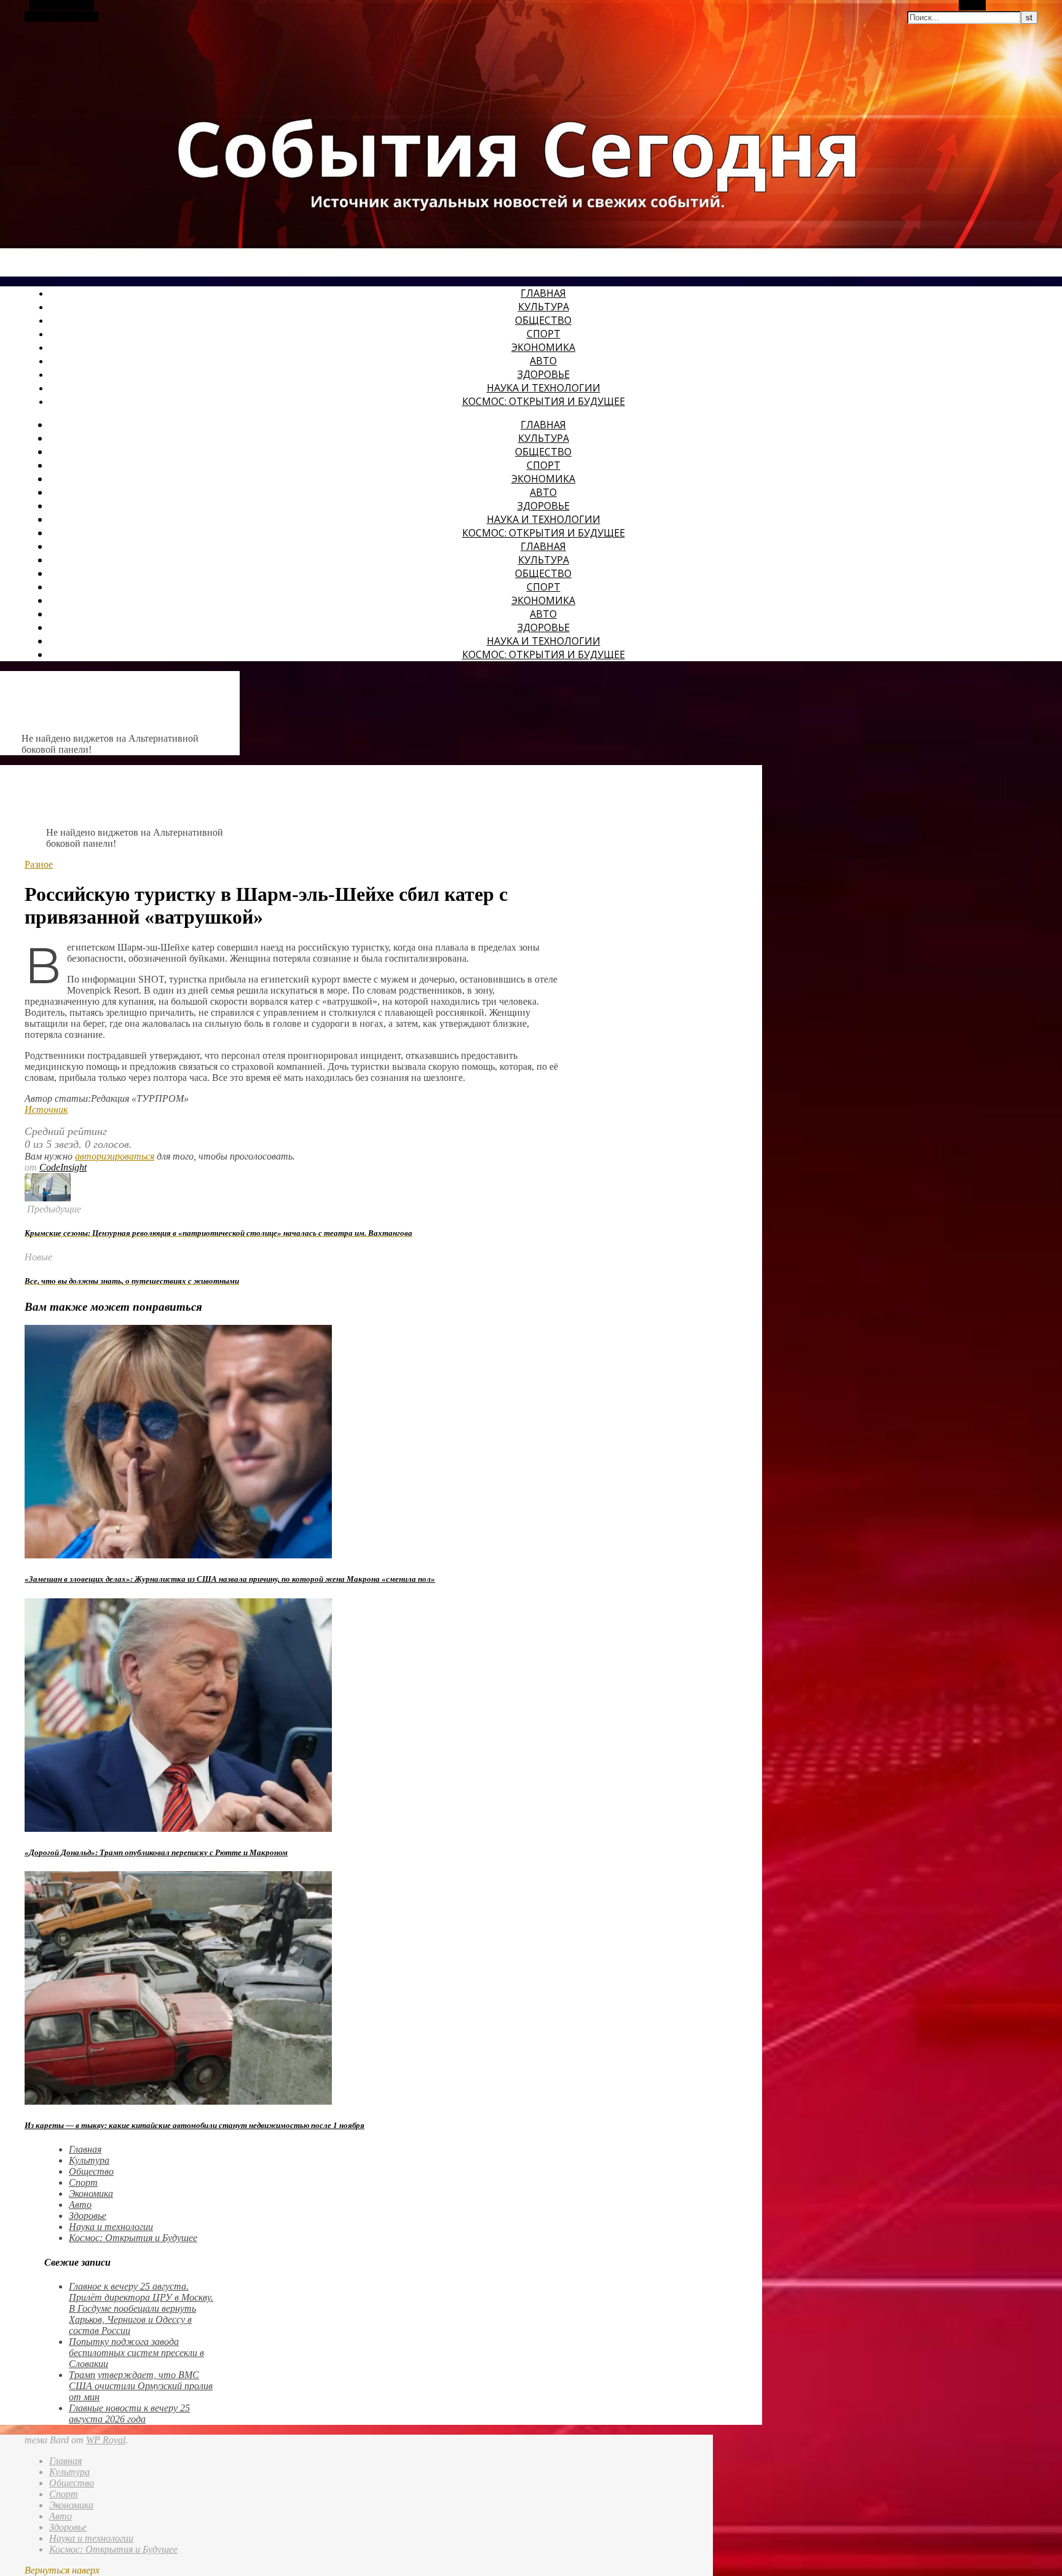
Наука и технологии (544, 388)
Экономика (543, 347)
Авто (543, 361)
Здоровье (544, 374)
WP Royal (106, 2440)
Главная (543, 293)
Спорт (544, 334)
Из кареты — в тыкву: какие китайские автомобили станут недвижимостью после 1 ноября (195, 2125)
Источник (46, 1109)
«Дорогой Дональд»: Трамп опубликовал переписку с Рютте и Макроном (156, 1852)
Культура (544, 307)
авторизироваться (115, 1156)
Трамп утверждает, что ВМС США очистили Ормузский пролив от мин (141, 2386)
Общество (543, 320)
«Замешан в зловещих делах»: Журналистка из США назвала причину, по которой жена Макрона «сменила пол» (230, 1579)
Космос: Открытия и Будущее (544, 401)
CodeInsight (63, 1167)
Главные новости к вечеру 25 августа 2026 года (129, 2413)
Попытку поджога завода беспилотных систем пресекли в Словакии (136, 2353)
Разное (39, 864)
